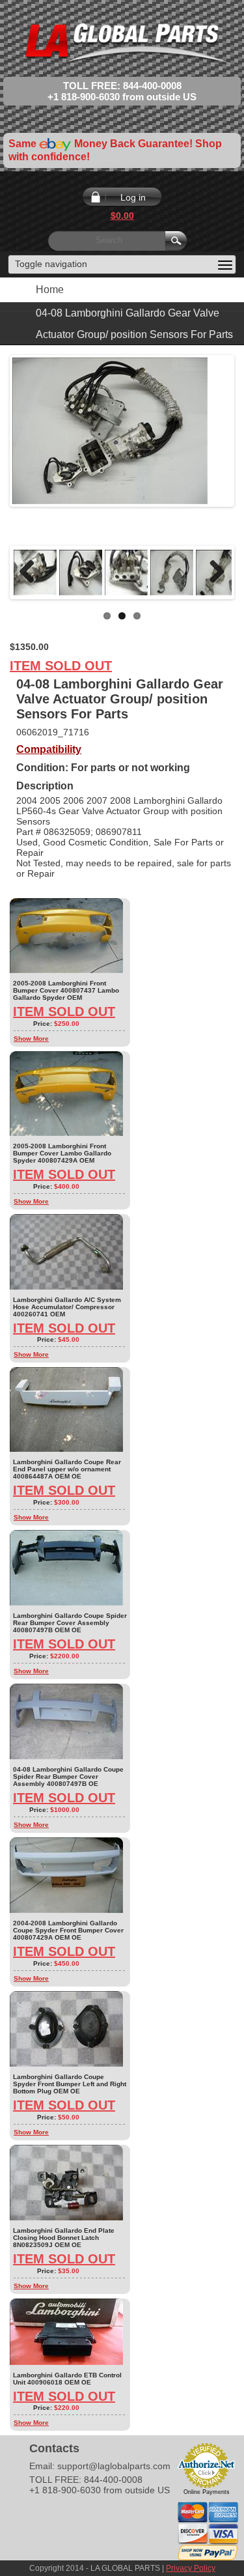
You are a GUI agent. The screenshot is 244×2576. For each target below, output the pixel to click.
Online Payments (207, 2492)
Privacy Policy (191, 2568)
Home (50, 290)
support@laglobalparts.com (114, 2466)
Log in (133, 197)
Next (212, 573)
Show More (31, 1039)
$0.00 (122, 216)
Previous (32, 573)
